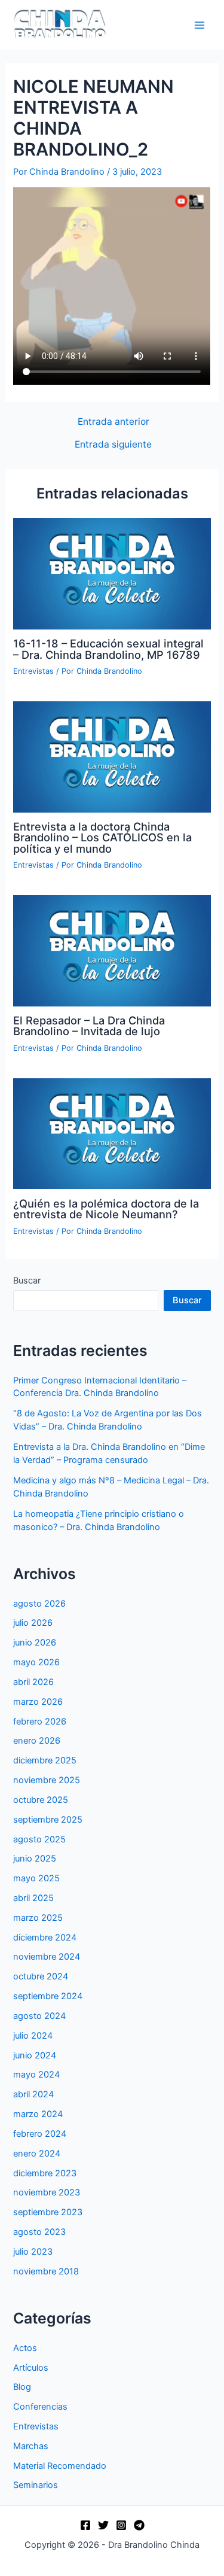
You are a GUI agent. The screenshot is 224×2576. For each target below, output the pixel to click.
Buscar (27, 1281)
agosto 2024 (39, 2016)
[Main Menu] (200, 25)
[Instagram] (121, 2525)
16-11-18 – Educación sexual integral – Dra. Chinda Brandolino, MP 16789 (108, 649)
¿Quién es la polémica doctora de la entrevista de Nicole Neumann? (106, 1209)
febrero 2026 (40, 1722)
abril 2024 (33, 2094)
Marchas (31, 2446)
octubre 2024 (41, 1976)
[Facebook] (85, 2525)
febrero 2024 (40, 2134)
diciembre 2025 (45, 1760)
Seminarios (36, 2485)
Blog (22, 2387)
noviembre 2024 (47, 1957)
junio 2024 (35, 2055)
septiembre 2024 (48, 1996)
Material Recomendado (60, 2466)
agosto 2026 (39, 1604)
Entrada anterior (113, 422)
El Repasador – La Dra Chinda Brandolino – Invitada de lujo (89, 1026)
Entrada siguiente (113, 445)
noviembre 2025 (47, 1780)
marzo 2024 (38, 2114)
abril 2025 (33, 1898)
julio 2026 (33, 1623)
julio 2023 (33, 2252)
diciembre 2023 (45, 2173)
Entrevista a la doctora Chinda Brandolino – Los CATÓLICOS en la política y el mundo (102, 837)
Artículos (31, 2368)
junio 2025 (35, 1859)
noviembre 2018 (46, 2271)
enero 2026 (37, 1741)
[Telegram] (139, 2525)
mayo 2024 (36, 2075)
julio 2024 (33, 2036)
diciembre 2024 (45, 1938)
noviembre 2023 (47, 2192)
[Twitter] (103, 2525)
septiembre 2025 (48, 1820)
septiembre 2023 (48, 2212)
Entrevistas (33, 671)
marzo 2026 (38, 1702)
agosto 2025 (39, 1839)
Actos (25, 2348)
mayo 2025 (36, 1878)
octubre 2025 (41, 1800)
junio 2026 (35, 1643)
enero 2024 (37, 2154)
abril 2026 (33, 1682)
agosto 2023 (39, 2232)
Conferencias (40, 2407)
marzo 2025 (38, 1918)
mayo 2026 (36, 1662)
